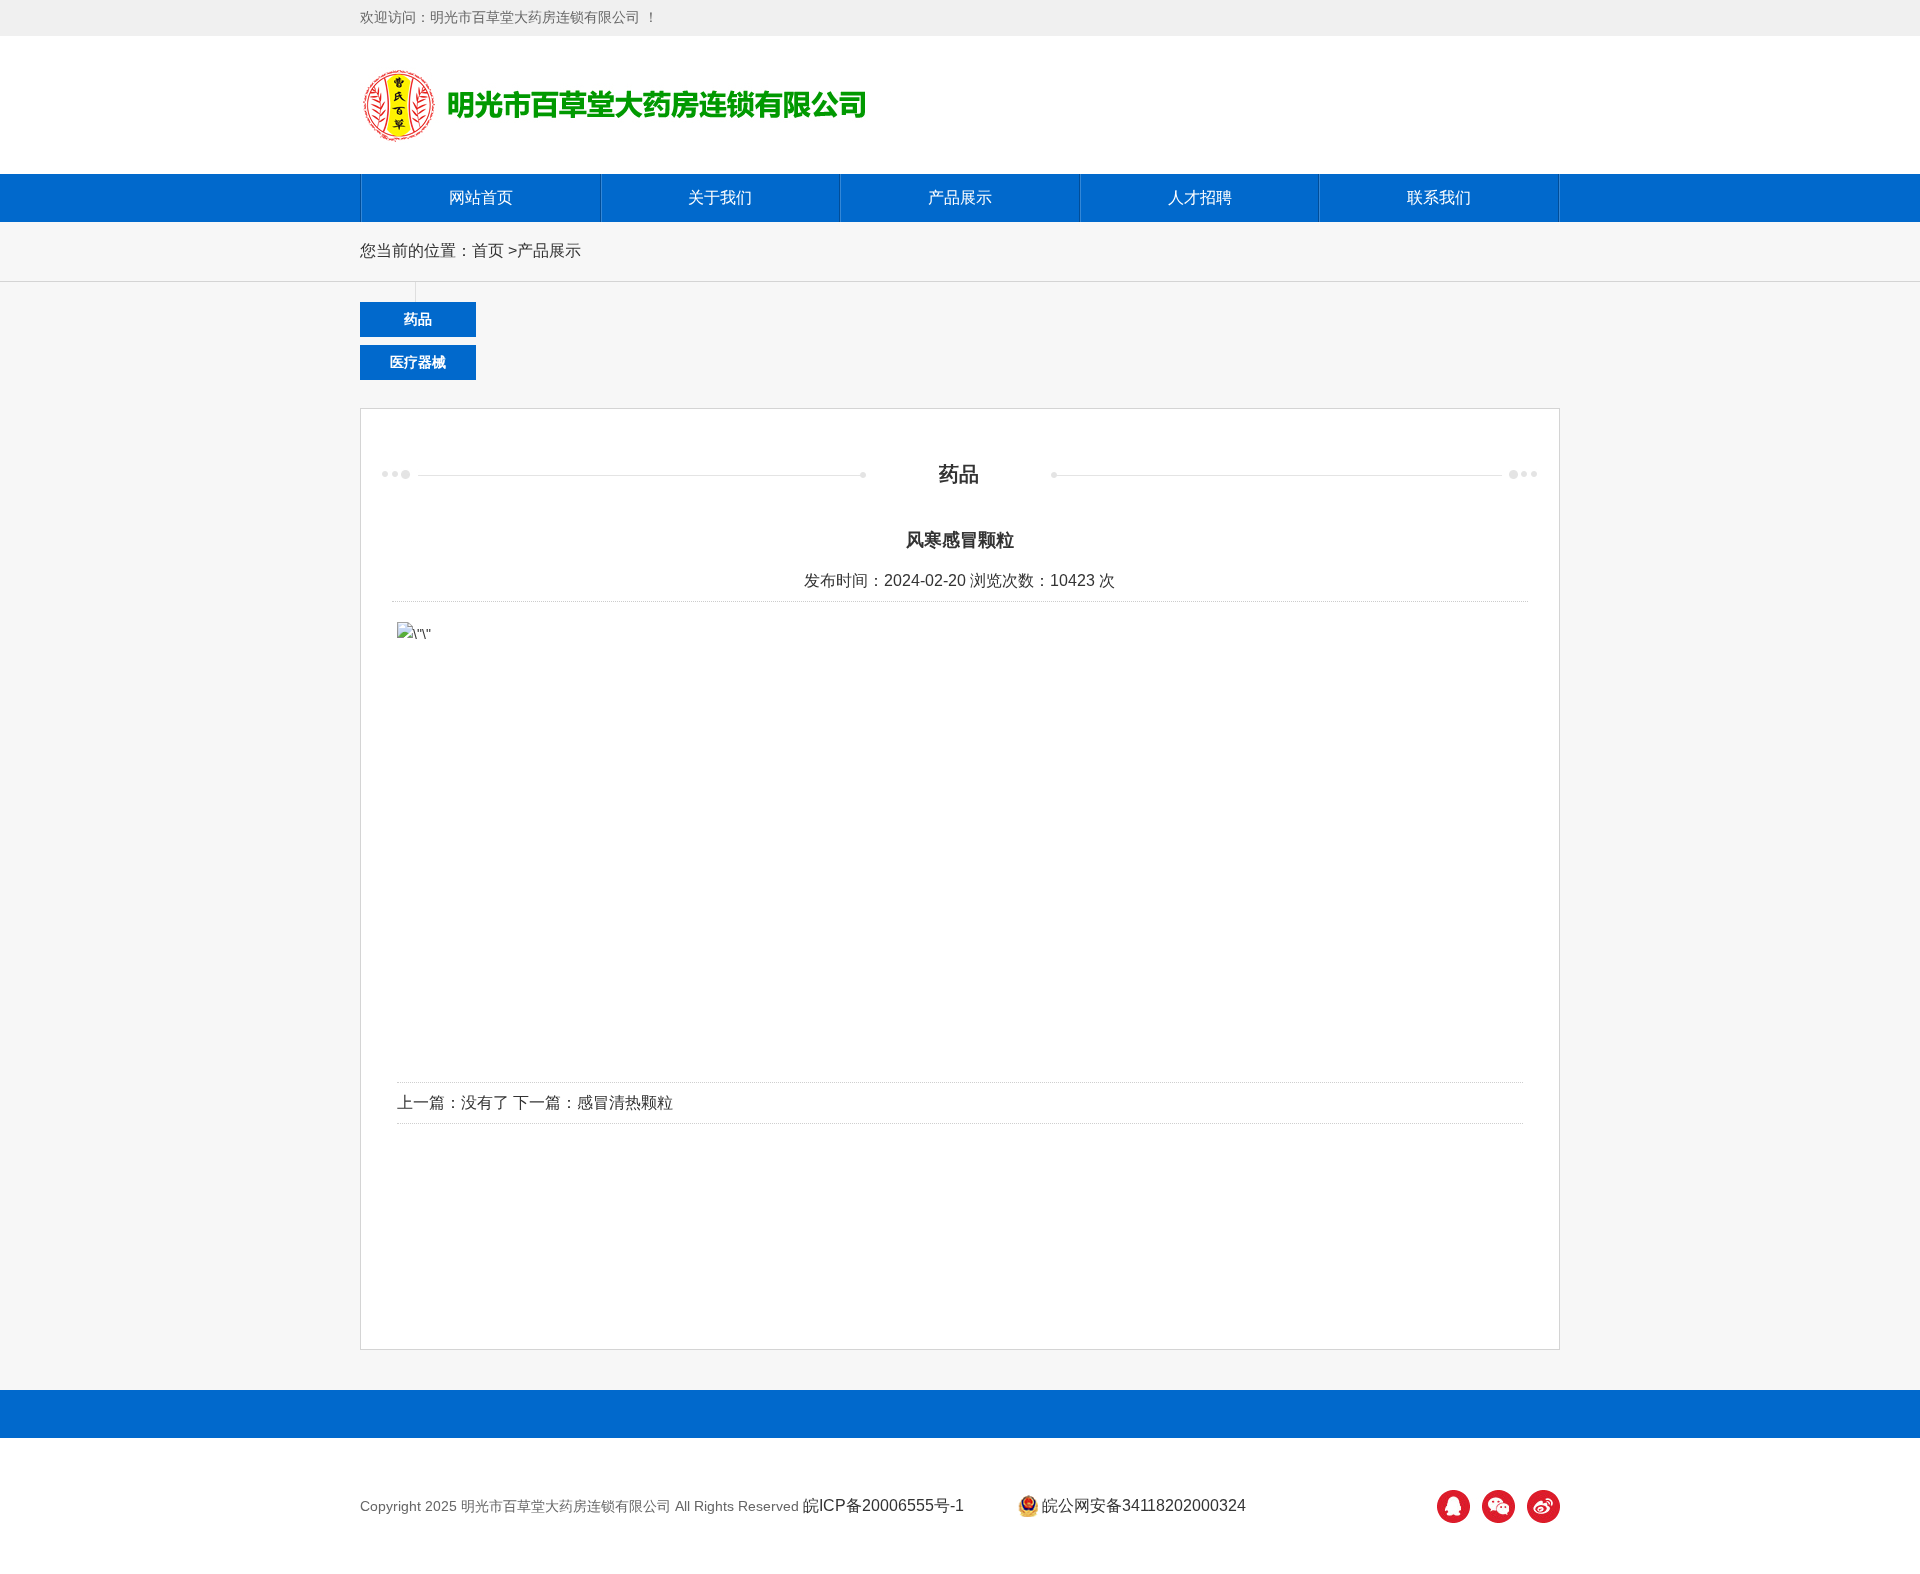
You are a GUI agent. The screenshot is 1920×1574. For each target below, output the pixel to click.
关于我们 (720, 197)
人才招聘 (1200, 197)
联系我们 (1439, 197)
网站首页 (481, 197)
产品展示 (960, 197)
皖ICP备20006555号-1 (883, 1505)
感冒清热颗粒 (625, 1102)
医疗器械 (418, 362)
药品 (418, 319)
